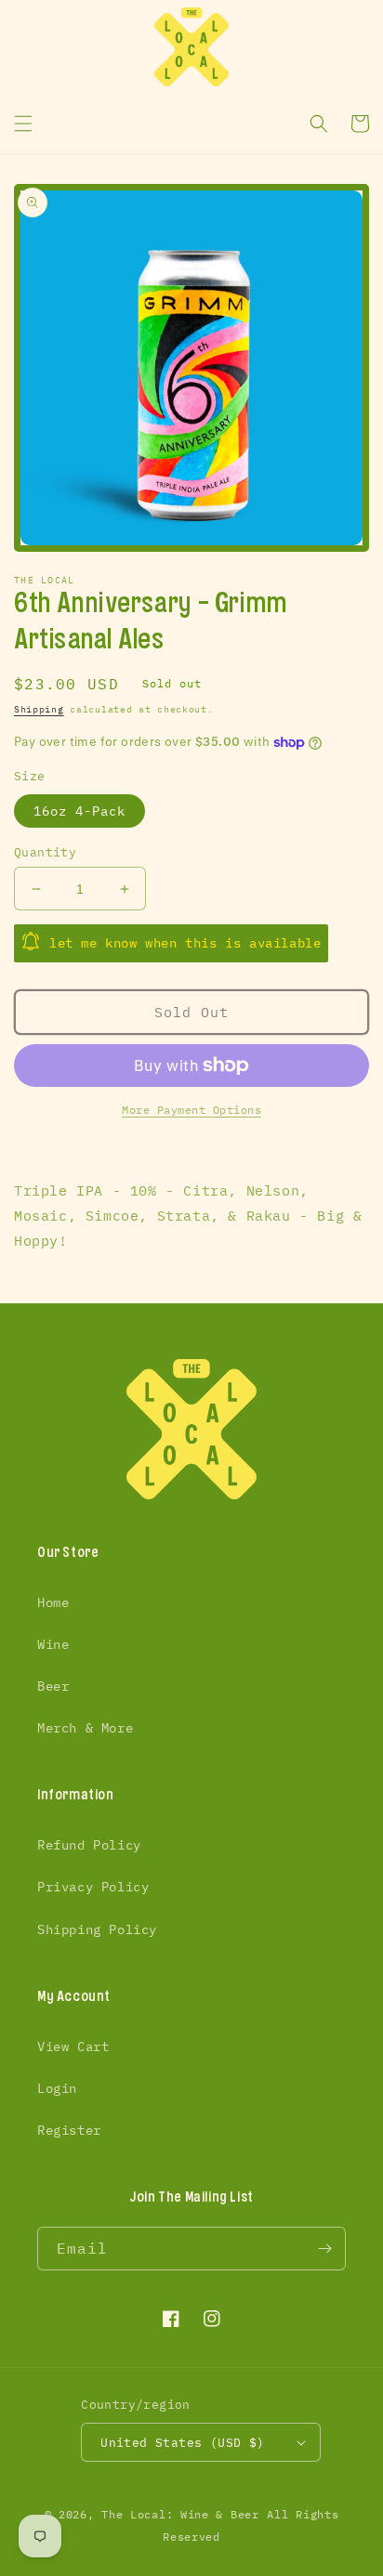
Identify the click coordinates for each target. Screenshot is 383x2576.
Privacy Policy (93, 1887)
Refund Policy (89, 1845)
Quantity (45, 852)
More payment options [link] (191, 1110)
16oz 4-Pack (79, 811)
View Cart (73, 2046)
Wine (53, 1644)
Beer (53, 1686)
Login (57, 2088)
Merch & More (85, 1728)
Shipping (39, 709)
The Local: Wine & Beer (180, 2514)
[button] (23, 124)
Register (69, 2130)
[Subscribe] (324, 2249)
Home (53, 1602)
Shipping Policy (97, 1929)
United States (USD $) (182, 2443)
